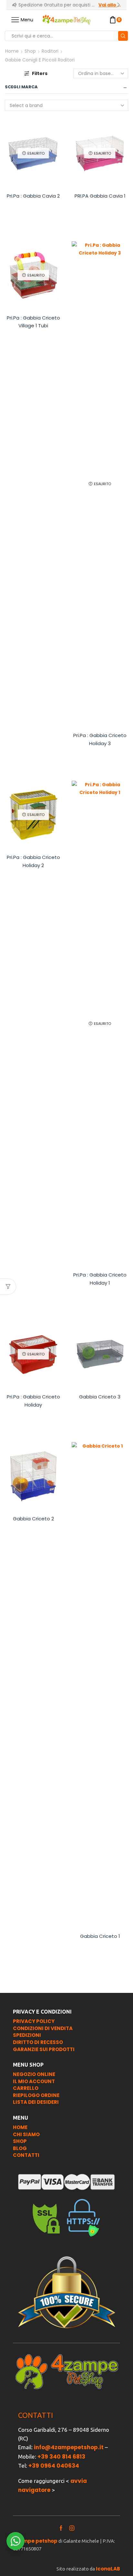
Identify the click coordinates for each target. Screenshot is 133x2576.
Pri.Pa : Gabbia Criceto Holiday (33, 1401)
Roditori (50, 51)
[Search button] (123, 36)
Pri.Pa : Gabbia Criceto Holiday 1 (100, 1279)
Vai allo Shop (110, 5)
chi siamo (26, 2134)
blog (20, 2148)
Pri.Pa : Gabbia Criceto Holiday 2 (33, 861)
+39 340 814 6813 (61, 2457)
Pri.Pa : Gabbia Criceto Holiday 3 (100, 739)
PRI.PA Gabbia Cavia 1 (100, 196)
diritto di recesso (38, 2042)
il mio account (34, 2081)
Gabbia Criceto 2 (33, 1519)
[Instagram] (72, 2528)
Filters (40, 73)
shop (20, 2141)
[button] (15, 5)
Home (12, 51)
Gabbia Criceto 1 (100, 1936)
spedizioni (27, 2035)
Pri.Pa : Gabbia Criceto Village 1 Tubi (33, 322)
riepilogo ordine (36, 2095)
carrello (26, 2088)
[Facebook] (61, 2528)
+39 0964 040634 (54, 2466)
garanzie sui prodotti (44, 2049)
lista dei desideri (36, 2102)
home (20, 2127)
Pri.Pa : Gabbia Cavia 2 (33, 196)
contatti (26, 2155)
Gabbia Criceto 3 (100, 1397)
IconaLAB (108, 2569)
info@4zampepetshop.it (69, 2447)
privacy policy (34, 2021)
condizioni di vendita (43, 2028)
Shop (30, 51)
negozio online (34, 2074)
